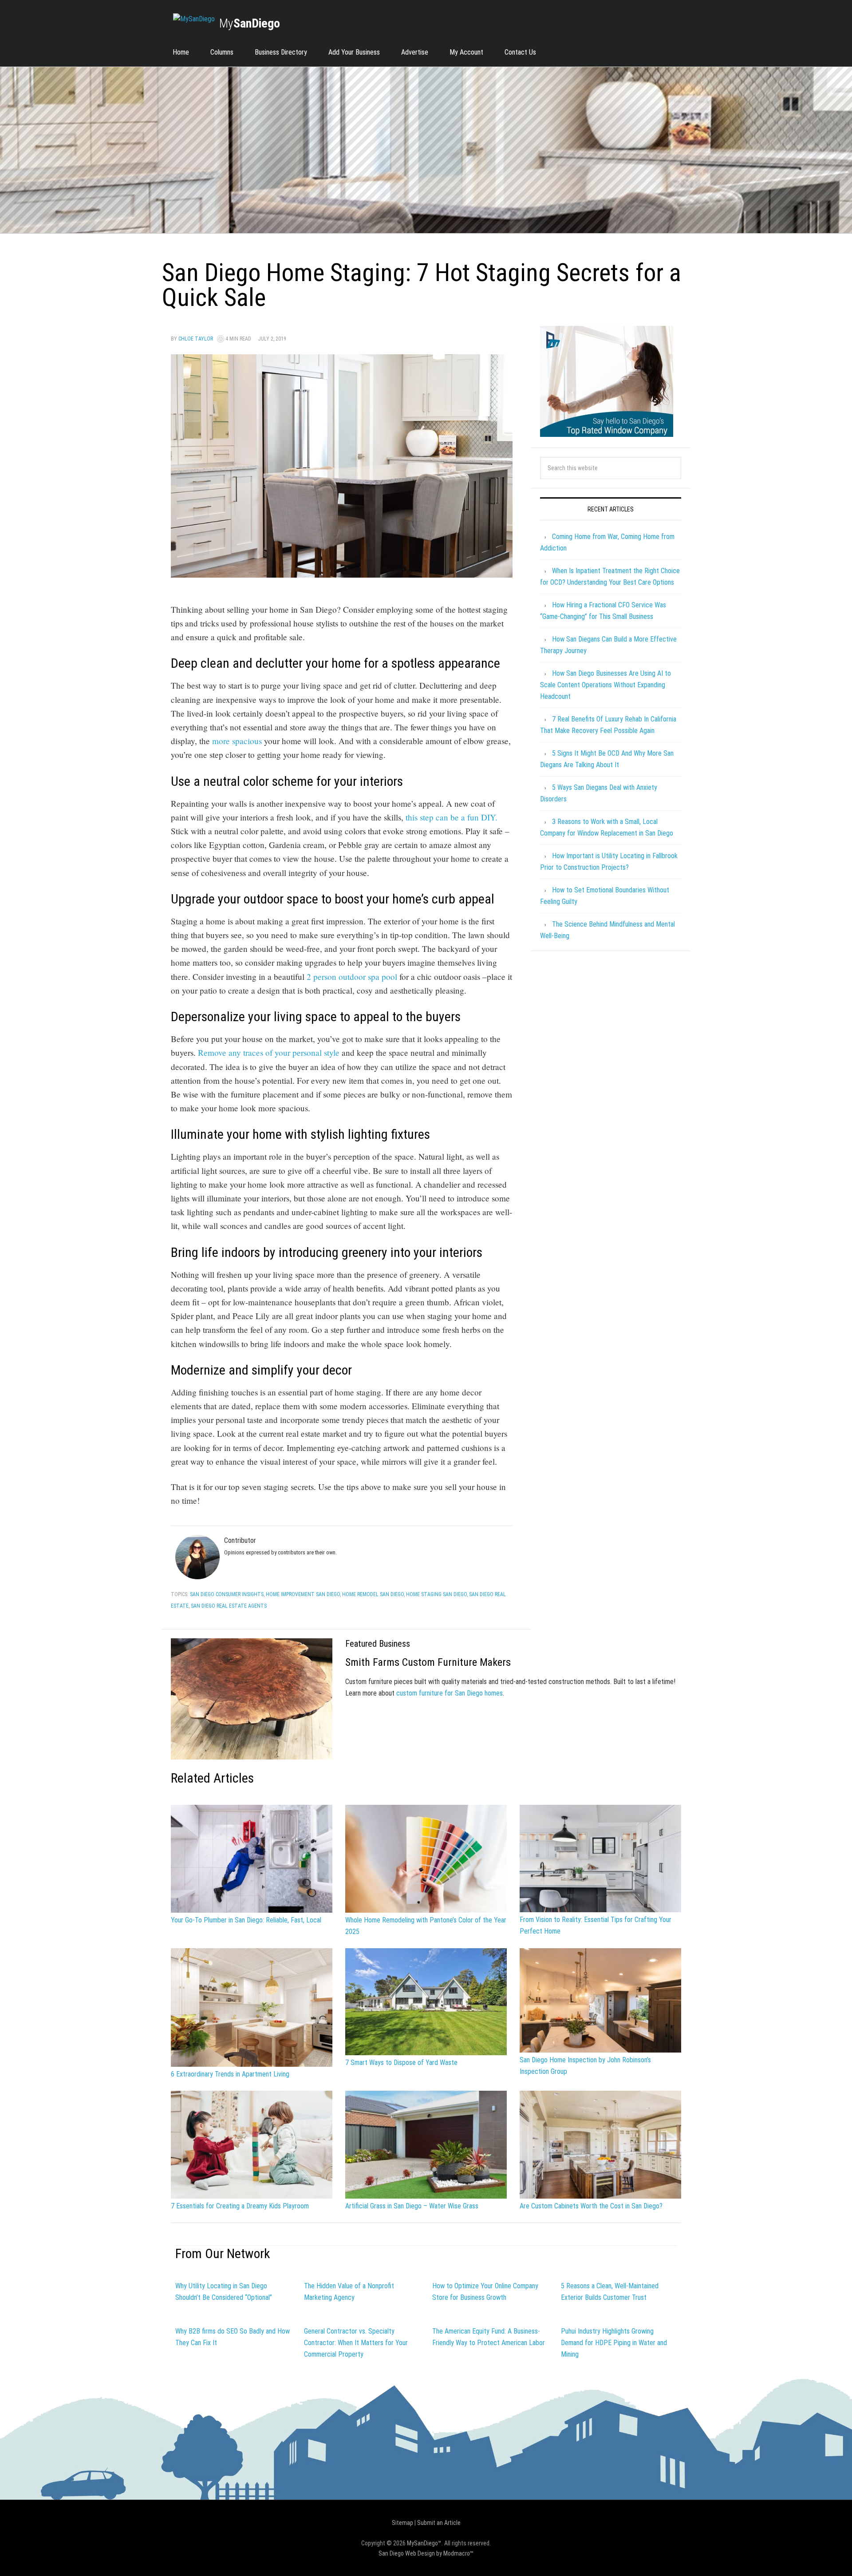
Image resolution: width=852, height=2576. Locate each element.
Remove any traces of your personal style (269, 1052)
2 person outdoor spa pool (352, 977)
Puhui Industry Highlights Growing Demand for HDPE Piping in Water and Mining (614, 2343)
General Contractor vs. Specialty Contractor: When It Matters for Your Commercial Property (356, 2343)
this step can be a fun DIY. (452, 817)
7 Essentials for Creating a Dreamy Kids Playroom (240, 2206)
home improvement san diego (303, 1594)
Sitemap (402, 2523)
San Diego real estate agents (229, 1606)
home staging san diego (436, 1594)
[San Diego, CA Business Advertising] (194, 19)
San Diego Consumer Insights (227, 1594)
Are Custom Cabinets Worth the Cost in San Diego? (591, 2206)
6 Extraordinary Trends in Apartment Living (230, 2074)
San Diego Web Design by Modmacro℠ (426, 2553)
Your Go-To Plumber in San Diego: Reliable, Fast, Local (246, 1920)
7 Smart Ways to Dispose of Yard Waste (401, 2063)
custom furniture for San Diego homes (450, 1693)
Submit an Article (439, 2523)
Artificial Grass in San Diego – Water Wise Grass (412, 2206)
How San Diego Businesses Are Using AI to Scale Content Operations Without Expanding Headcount (605, 685)
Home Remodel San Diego (373, 1594)
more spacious (237, 741)
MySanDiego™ (424, 2543)
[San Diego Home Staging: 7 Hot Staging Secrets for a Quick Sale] (342, 573)
